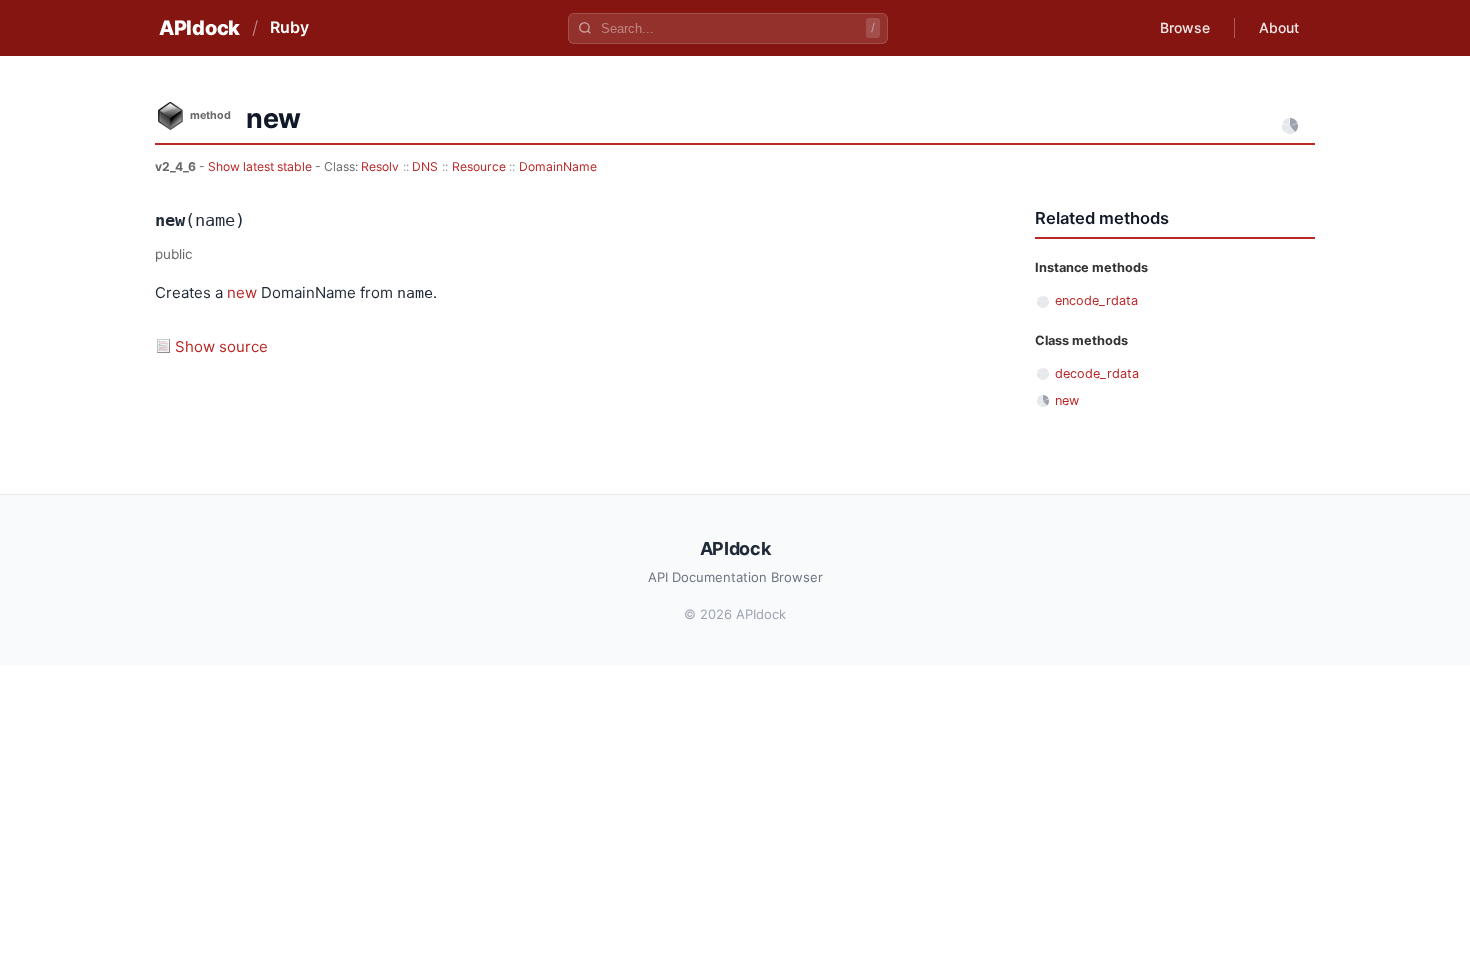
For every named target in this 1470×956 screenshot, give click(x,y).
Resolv (380, 166)
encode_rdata (1096, 300)
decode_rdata (1097, 373)
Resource (479, 166)
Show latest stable (261, 166)
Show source (221, 346)
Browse (1185, 27)
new (242, 292)
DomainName (558, 166)
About (1279, 27)
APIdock (199, 28)
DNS (425, 166)
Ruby (289, 27)
